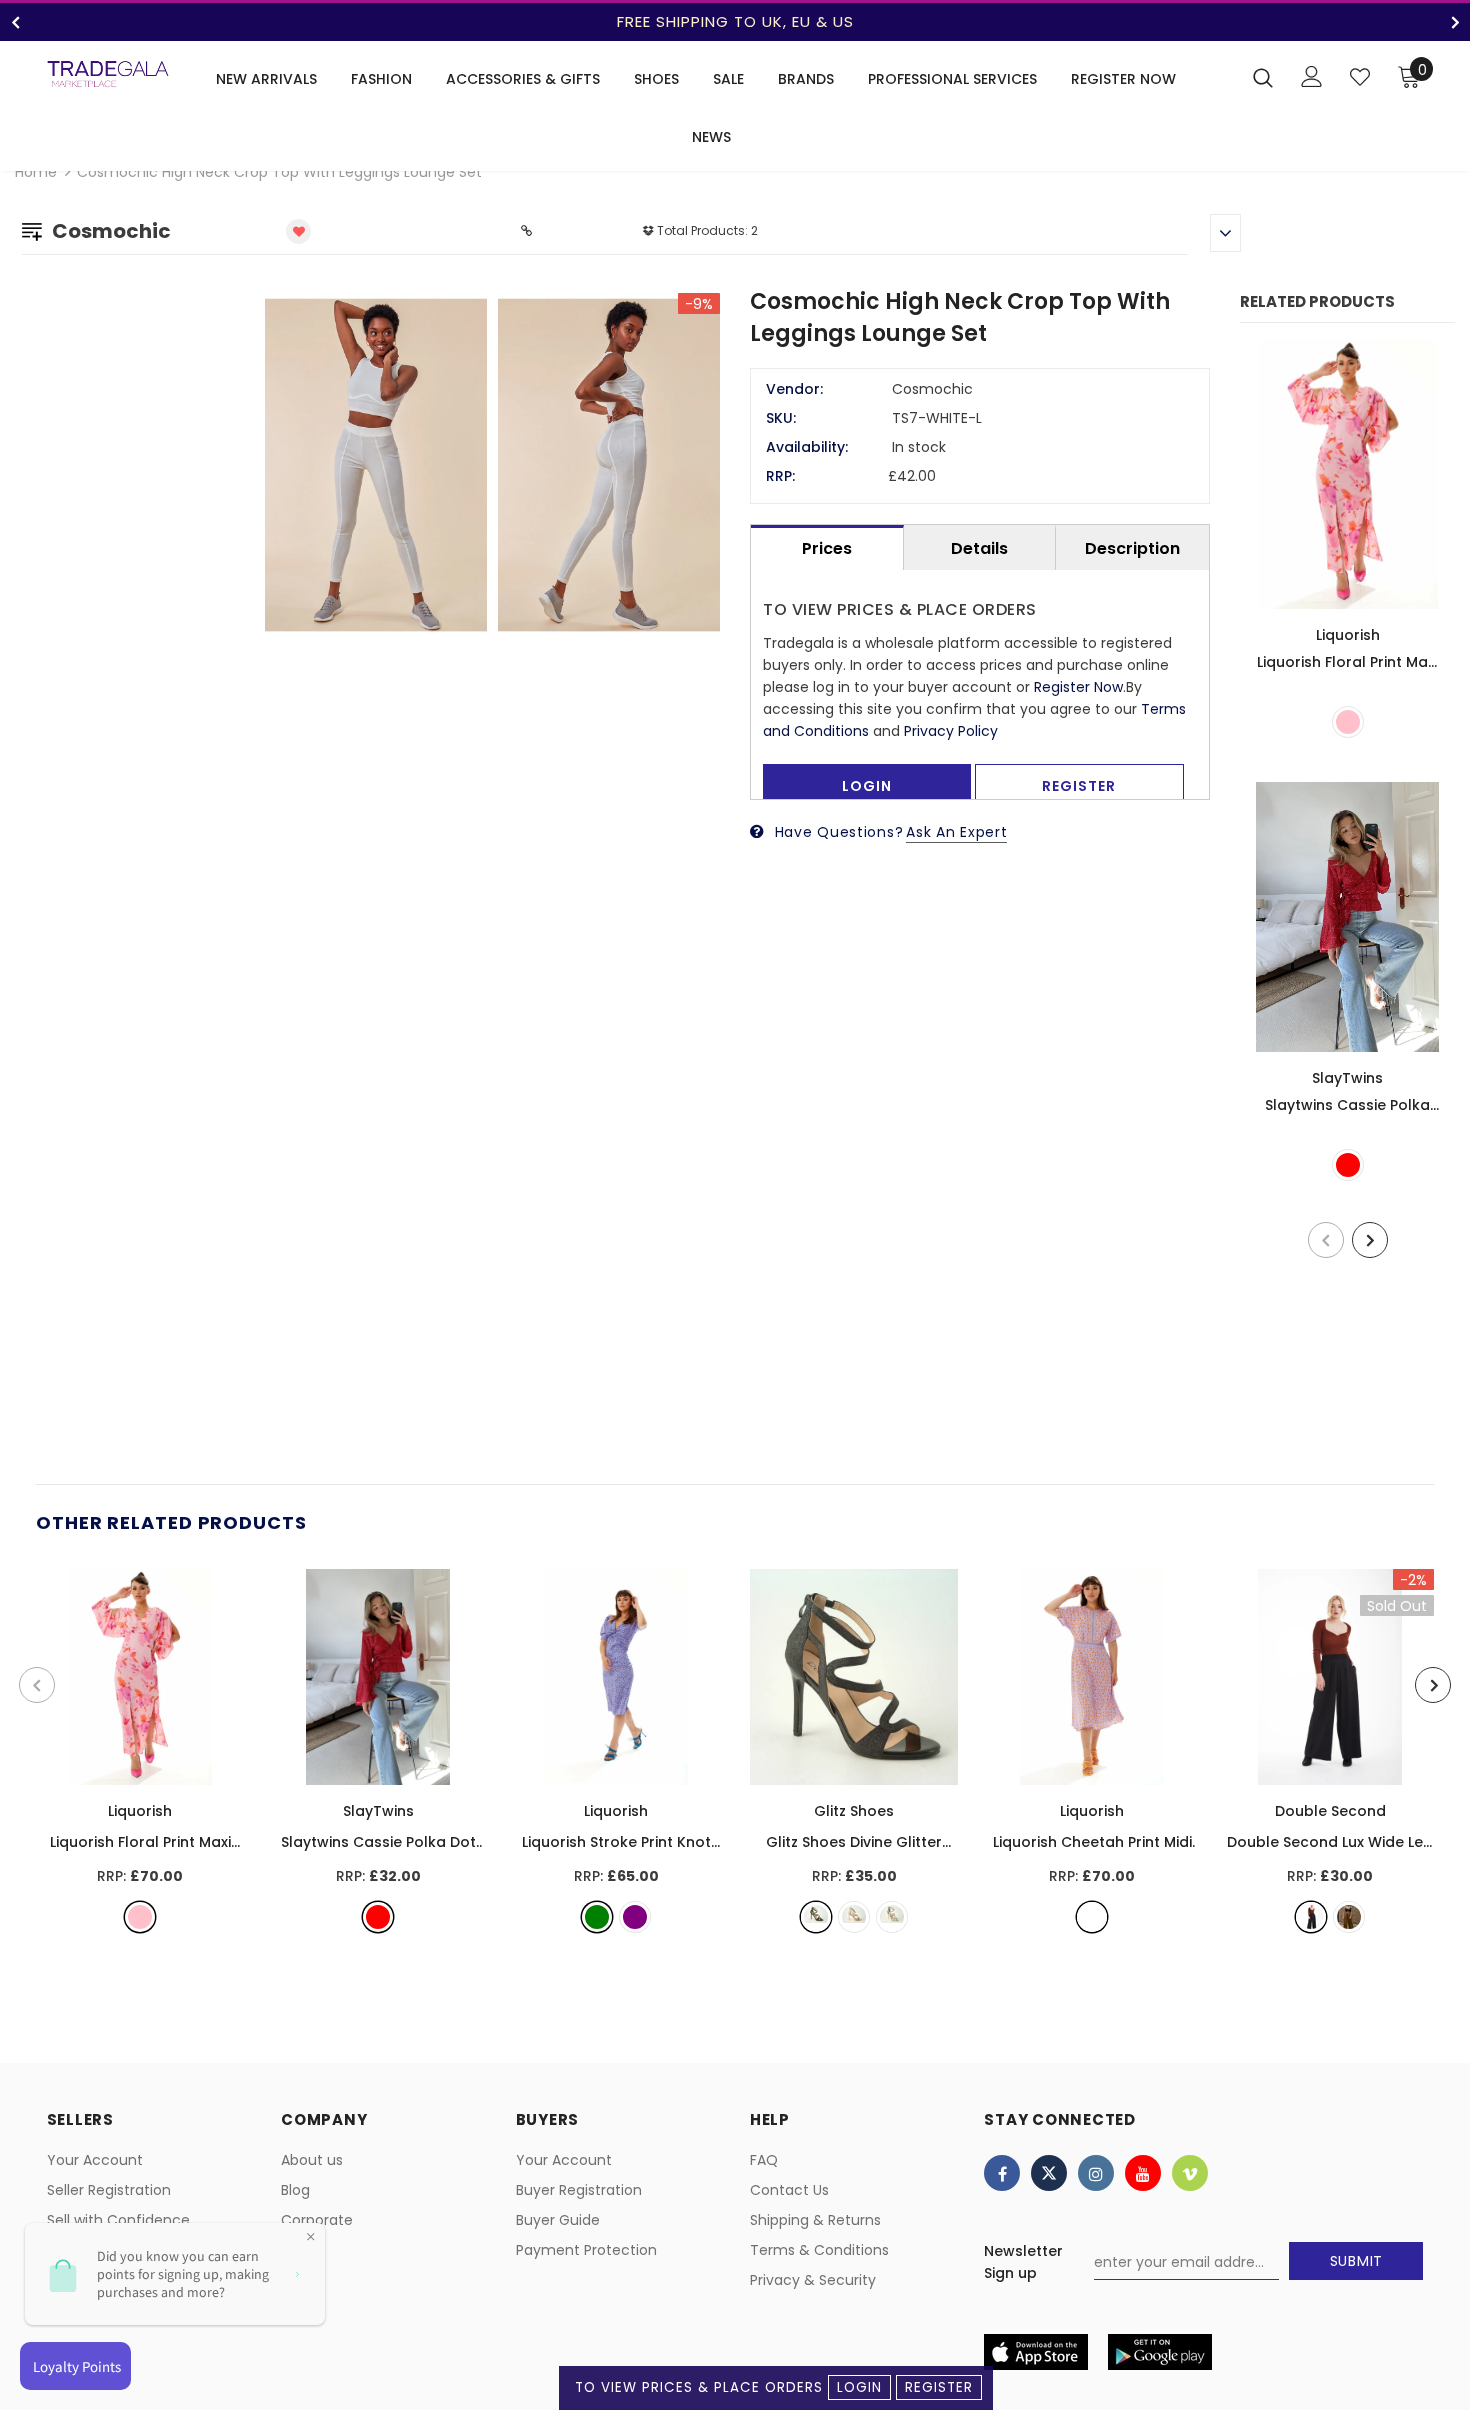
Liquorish (1348, 635)
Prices (827, 548)
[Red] (1348, 1165)
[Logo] (108, 74)
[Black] (816, 1917)
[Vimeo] (1190, 2173)
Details (979, 548)
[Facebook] (1002, 2173)
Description (1132, 548)
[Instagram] (1096, 2173)
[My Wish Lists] (1360, 77)
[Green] (597, 1917)
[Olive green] (1349, 1917)
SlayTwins (1347, 1078)
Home (36, 172)
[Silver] (892, 1917)
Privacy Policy (951, 731)
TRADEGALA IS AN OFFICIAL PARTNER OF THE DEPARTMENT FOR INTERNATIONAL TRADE (735, 21)
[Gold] (854, 1917)
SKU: (781, 418)
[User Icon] (1312, 76)
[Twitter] (1049, 2173)
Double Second (1330, 1811)
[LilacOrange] (1092, 1917)
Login (859, 2387)
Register (939, 2387)
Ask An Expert (956, 832)
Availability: (807, 447)
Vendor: (794, 389)
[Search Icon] (1263, 77)
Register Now (1078, 687)
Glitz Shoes (854, 1811)
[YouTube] (1143, 2173)
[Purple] (635, 1917)
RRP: (780, 476)
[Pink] (1348, 722)
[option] (735, 22)
